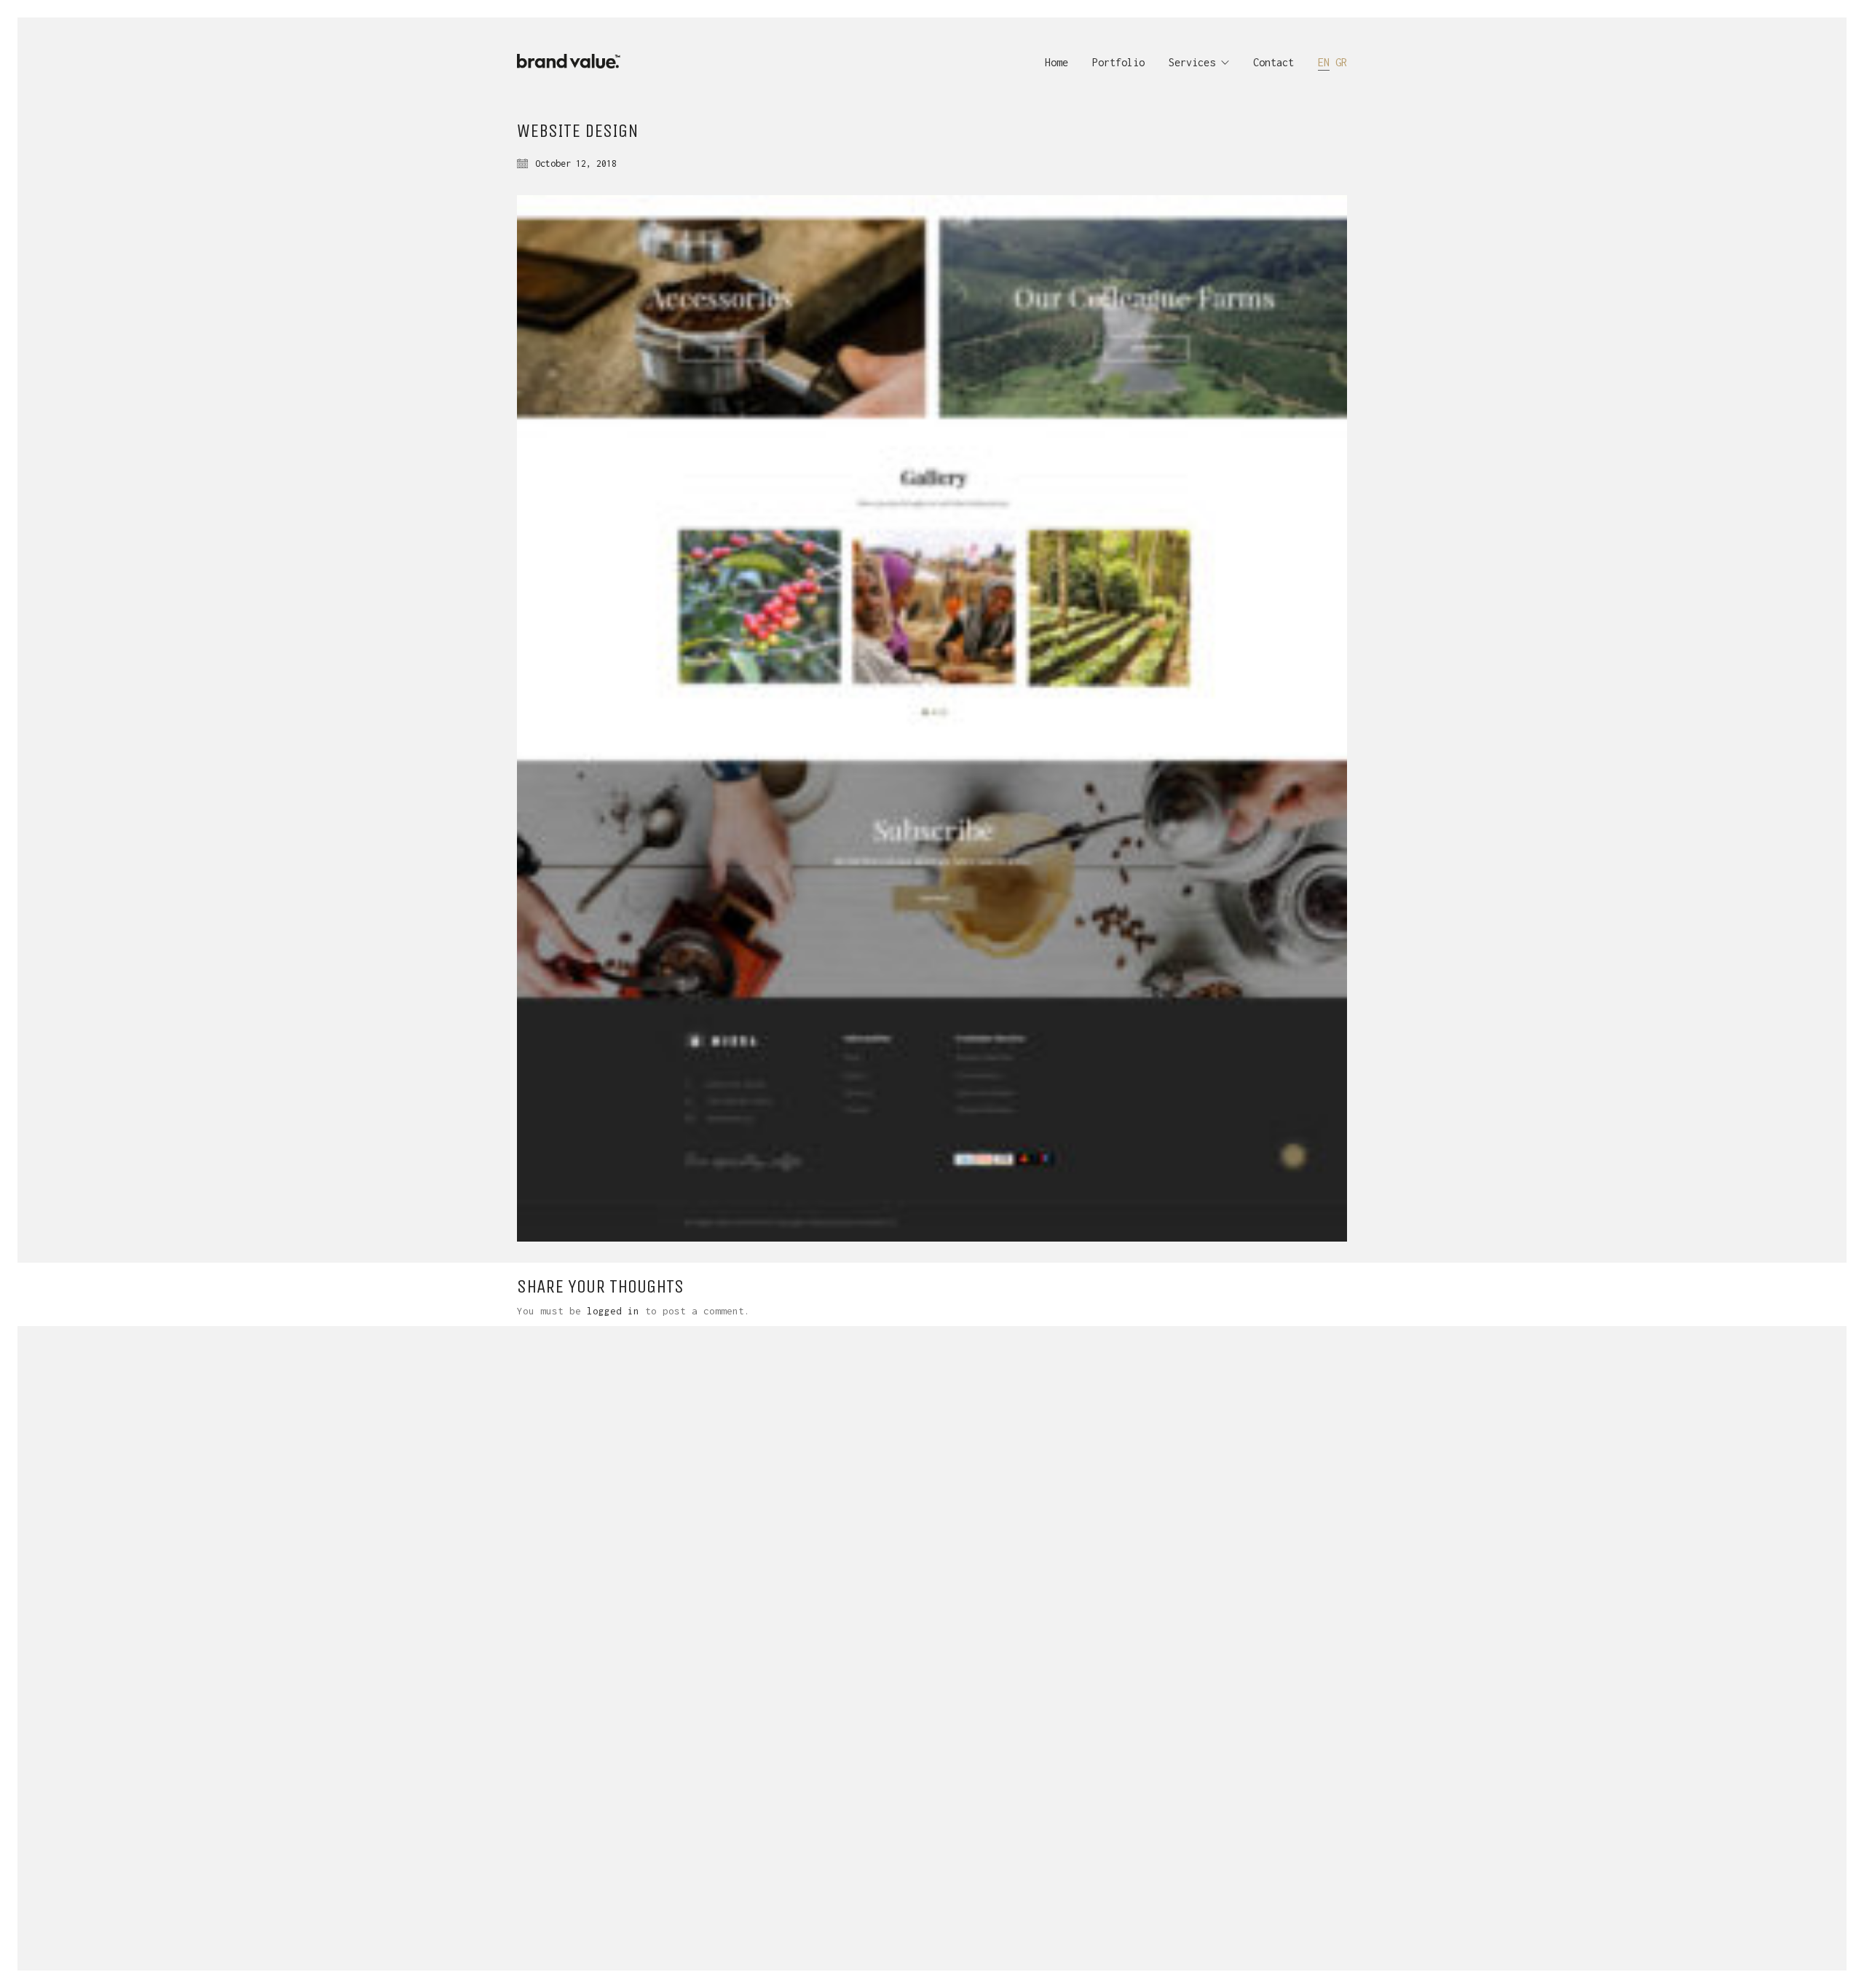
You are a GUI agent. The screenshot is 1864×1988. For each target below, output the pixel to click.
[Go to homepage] (573, 62)
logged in (613, 1311)
